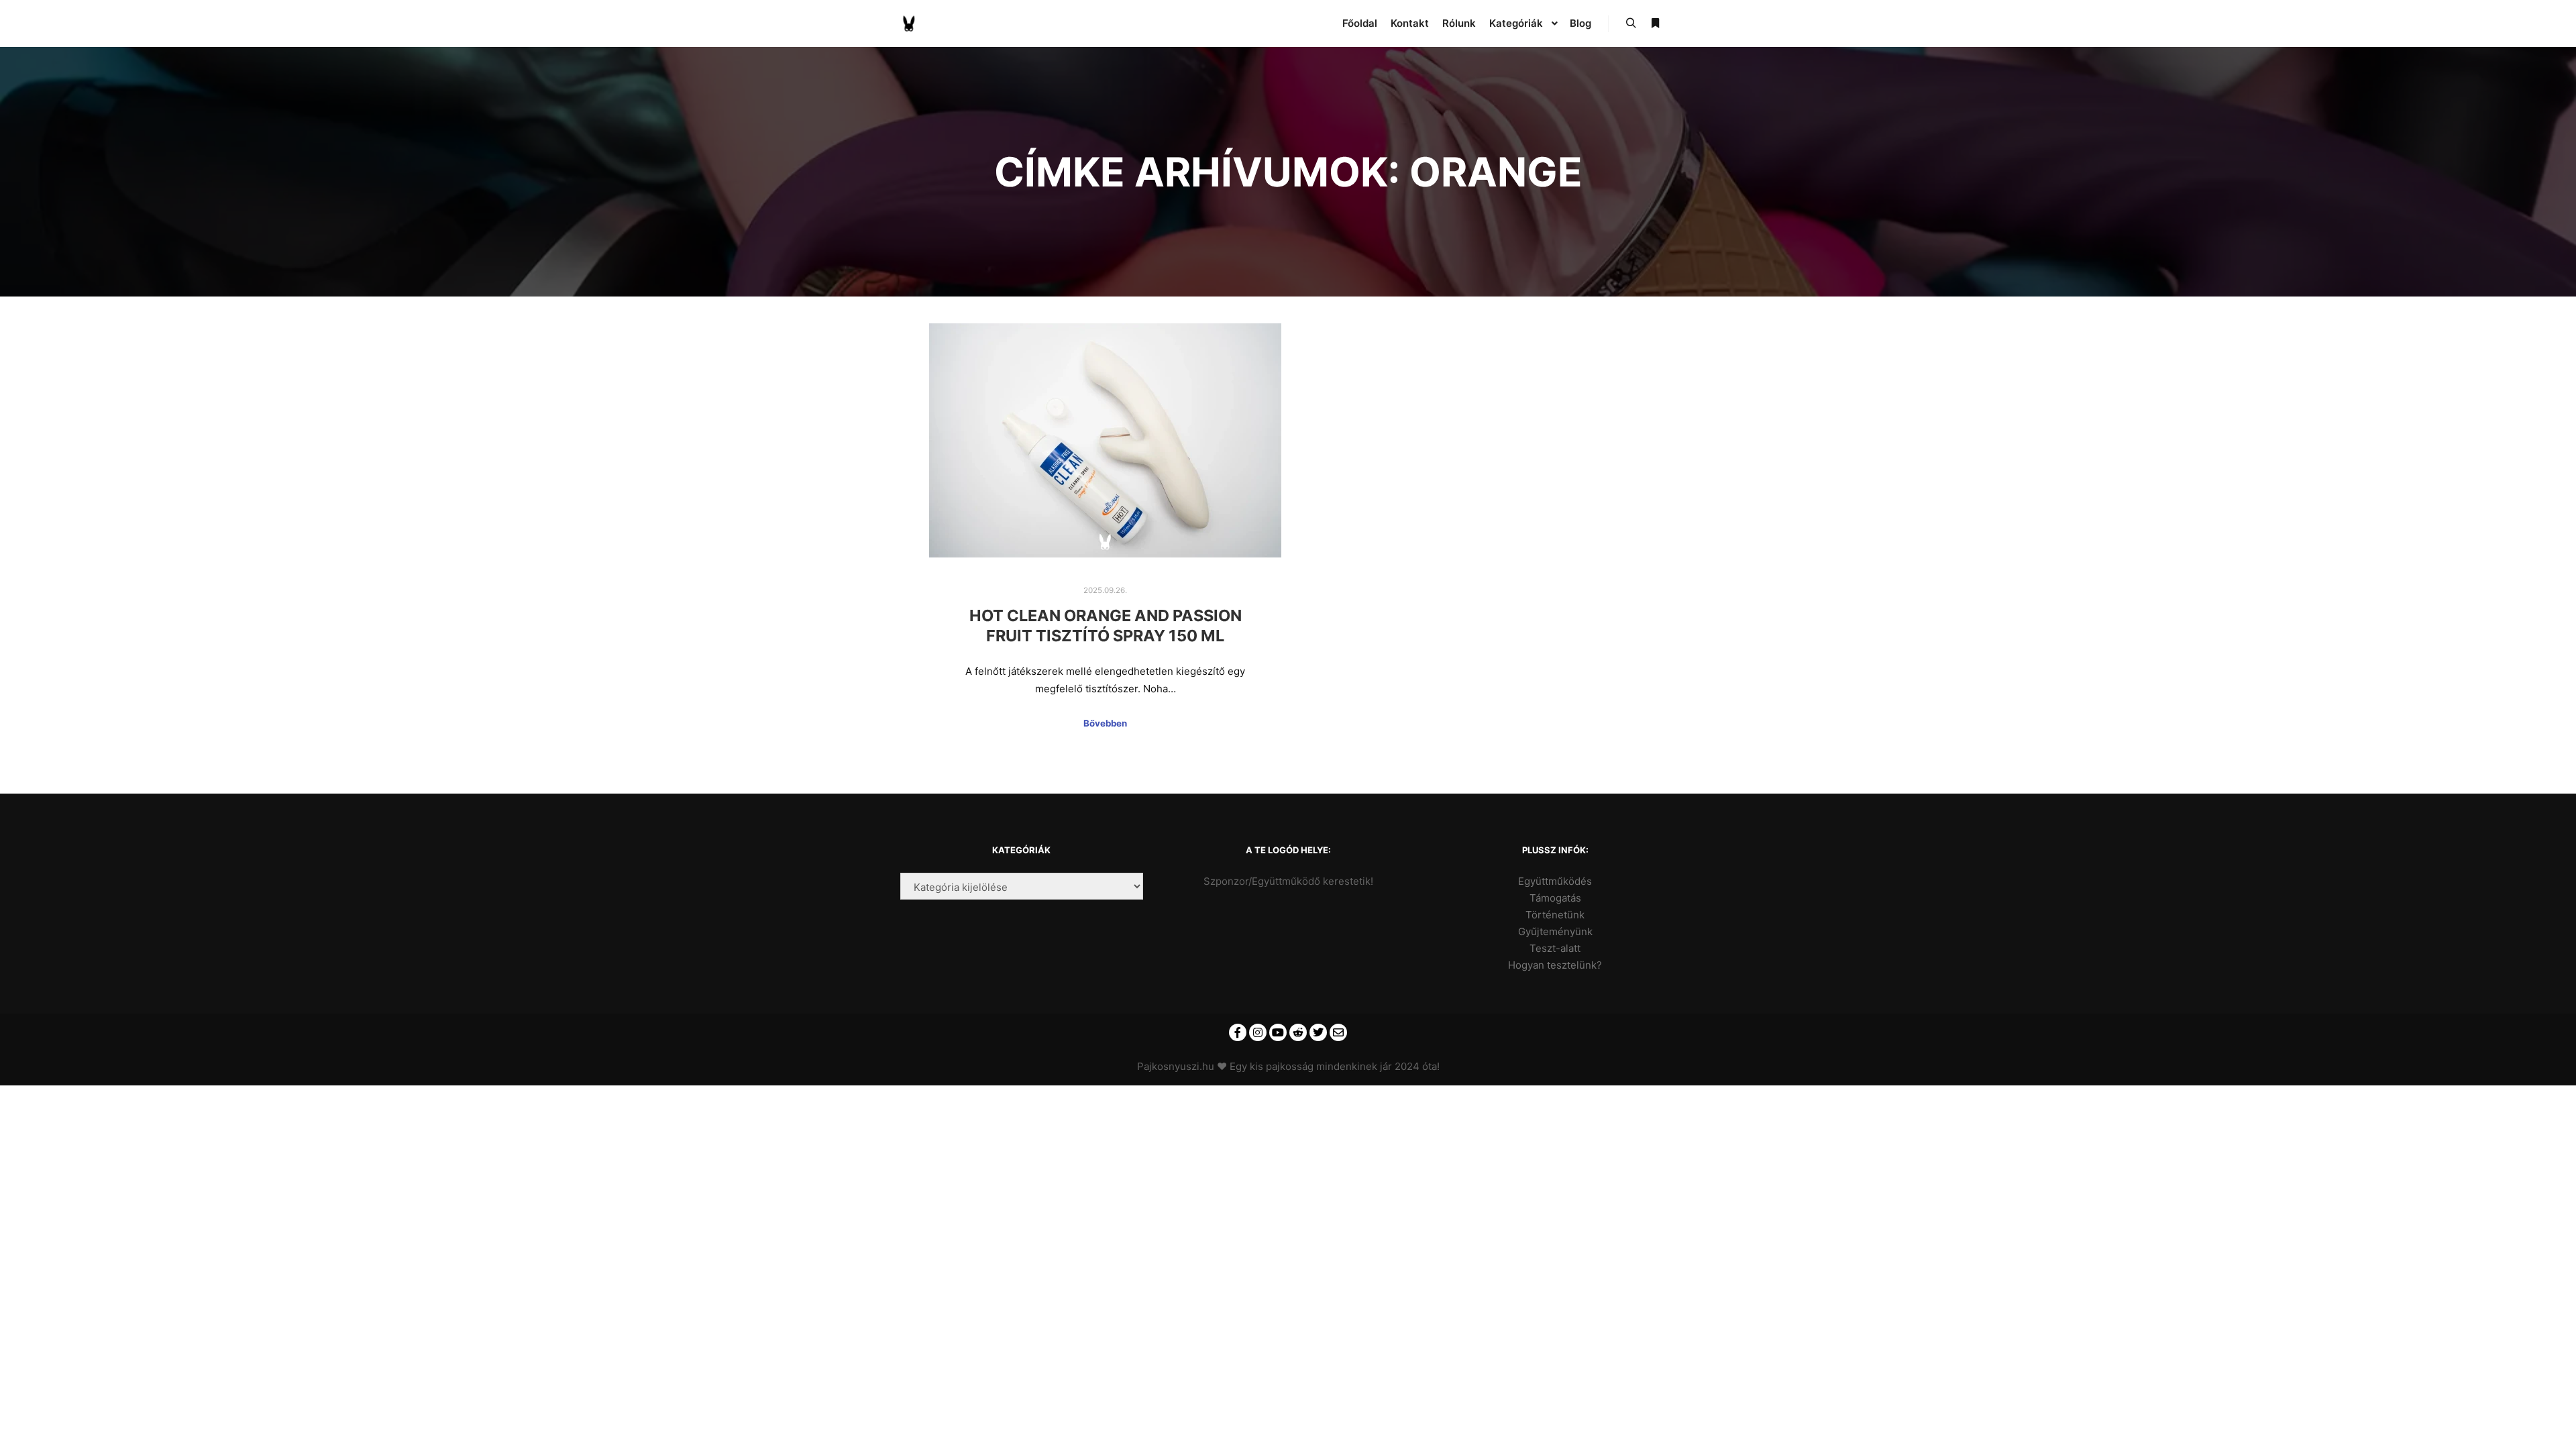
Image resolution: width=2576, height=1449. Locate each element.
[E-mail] (1338, 1032)
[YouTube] (1278, 1032)
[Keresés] (1631, 23)
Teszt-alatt (1555, 948)
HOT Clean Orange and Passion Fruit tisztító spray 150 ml (1106, 626)
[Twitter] (1318, 1032)
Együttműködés (1555, 881)
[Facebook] (1238, 1032)
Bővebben (1105, 723)
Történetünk (1555, 915)
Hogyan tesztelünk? (1555, 965)
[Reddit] (1298, 1032)
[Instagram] (1258, 1032)
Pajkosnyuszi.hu (1176, 1066)
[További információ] (1655, 23)
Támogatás (1555, 898)
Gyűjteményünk (1555, 931)
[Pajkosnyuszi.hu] (909, 23)
